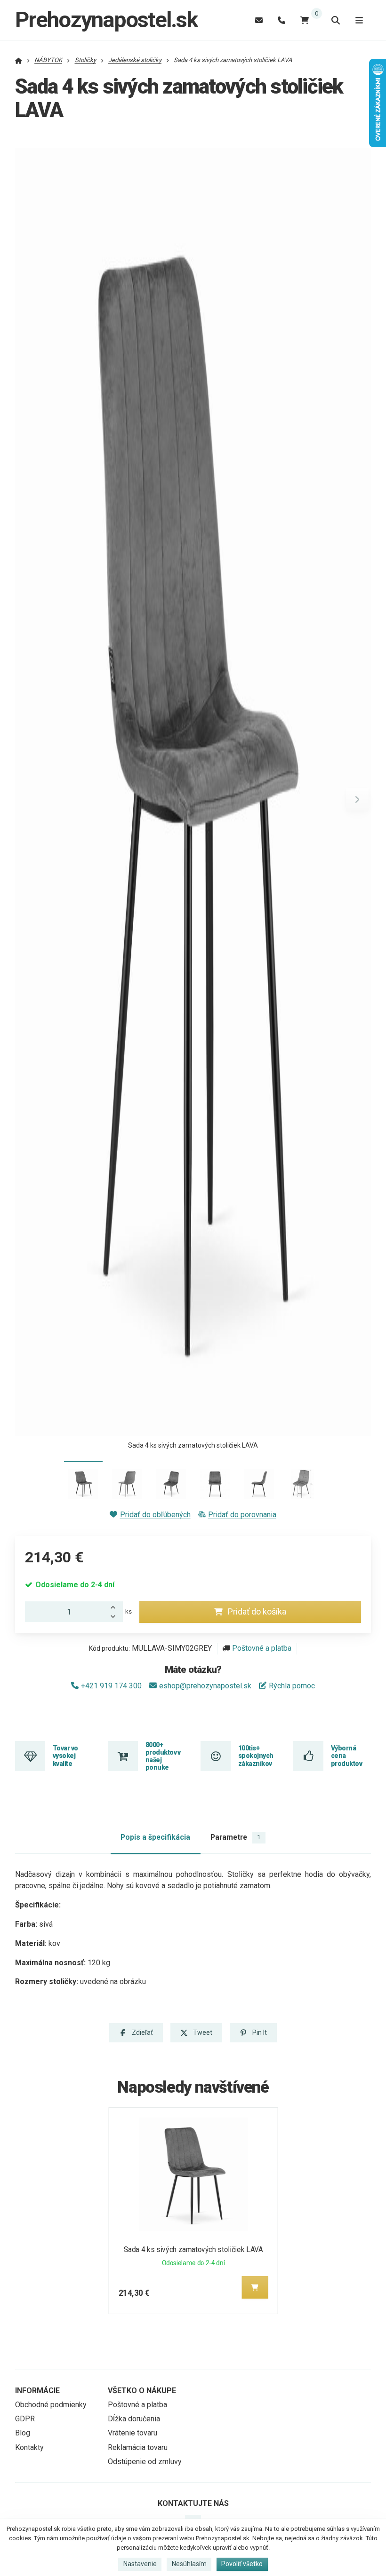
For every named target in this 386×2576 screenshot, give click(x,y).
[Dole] (115, 1617)
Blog (23, 2433)
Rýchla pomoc (292, 1686)
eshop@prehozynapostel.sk (205, 1686)
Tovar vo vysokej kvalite (65, 1756)
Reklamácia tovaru (138, 2447)
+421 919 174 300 (111, 1686)
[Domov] (19, 60)
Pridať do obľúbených (155, 1515)
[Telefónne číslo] (281, 20)
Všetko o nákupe (142, 2391)
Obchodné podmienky (51, 2405)
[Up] (115, 1607)
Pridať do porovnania (242, 1515)
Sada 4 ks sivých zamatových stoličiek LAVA (193, 2249)
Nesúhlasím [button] (189, 2564)
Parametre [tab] (235, 1837)
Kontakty (29, 2447)
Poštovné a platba (262, 1648)
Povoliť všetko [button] (242, 2564)
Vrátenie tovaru (133, 2433)
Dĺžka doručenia (134, 2419)
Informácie (37, 2391)
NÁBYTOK (48, 60)
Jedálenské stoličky (135, 60)
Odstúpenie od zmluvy (145, 2462)
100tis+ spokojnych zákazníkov (256, 1756)
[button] (357, 799)
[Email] (259, 20)
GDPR (25, 2419)
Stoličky (85, 60)
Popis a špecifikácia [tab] (155, 1837)
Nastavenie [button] (140, 2564)
